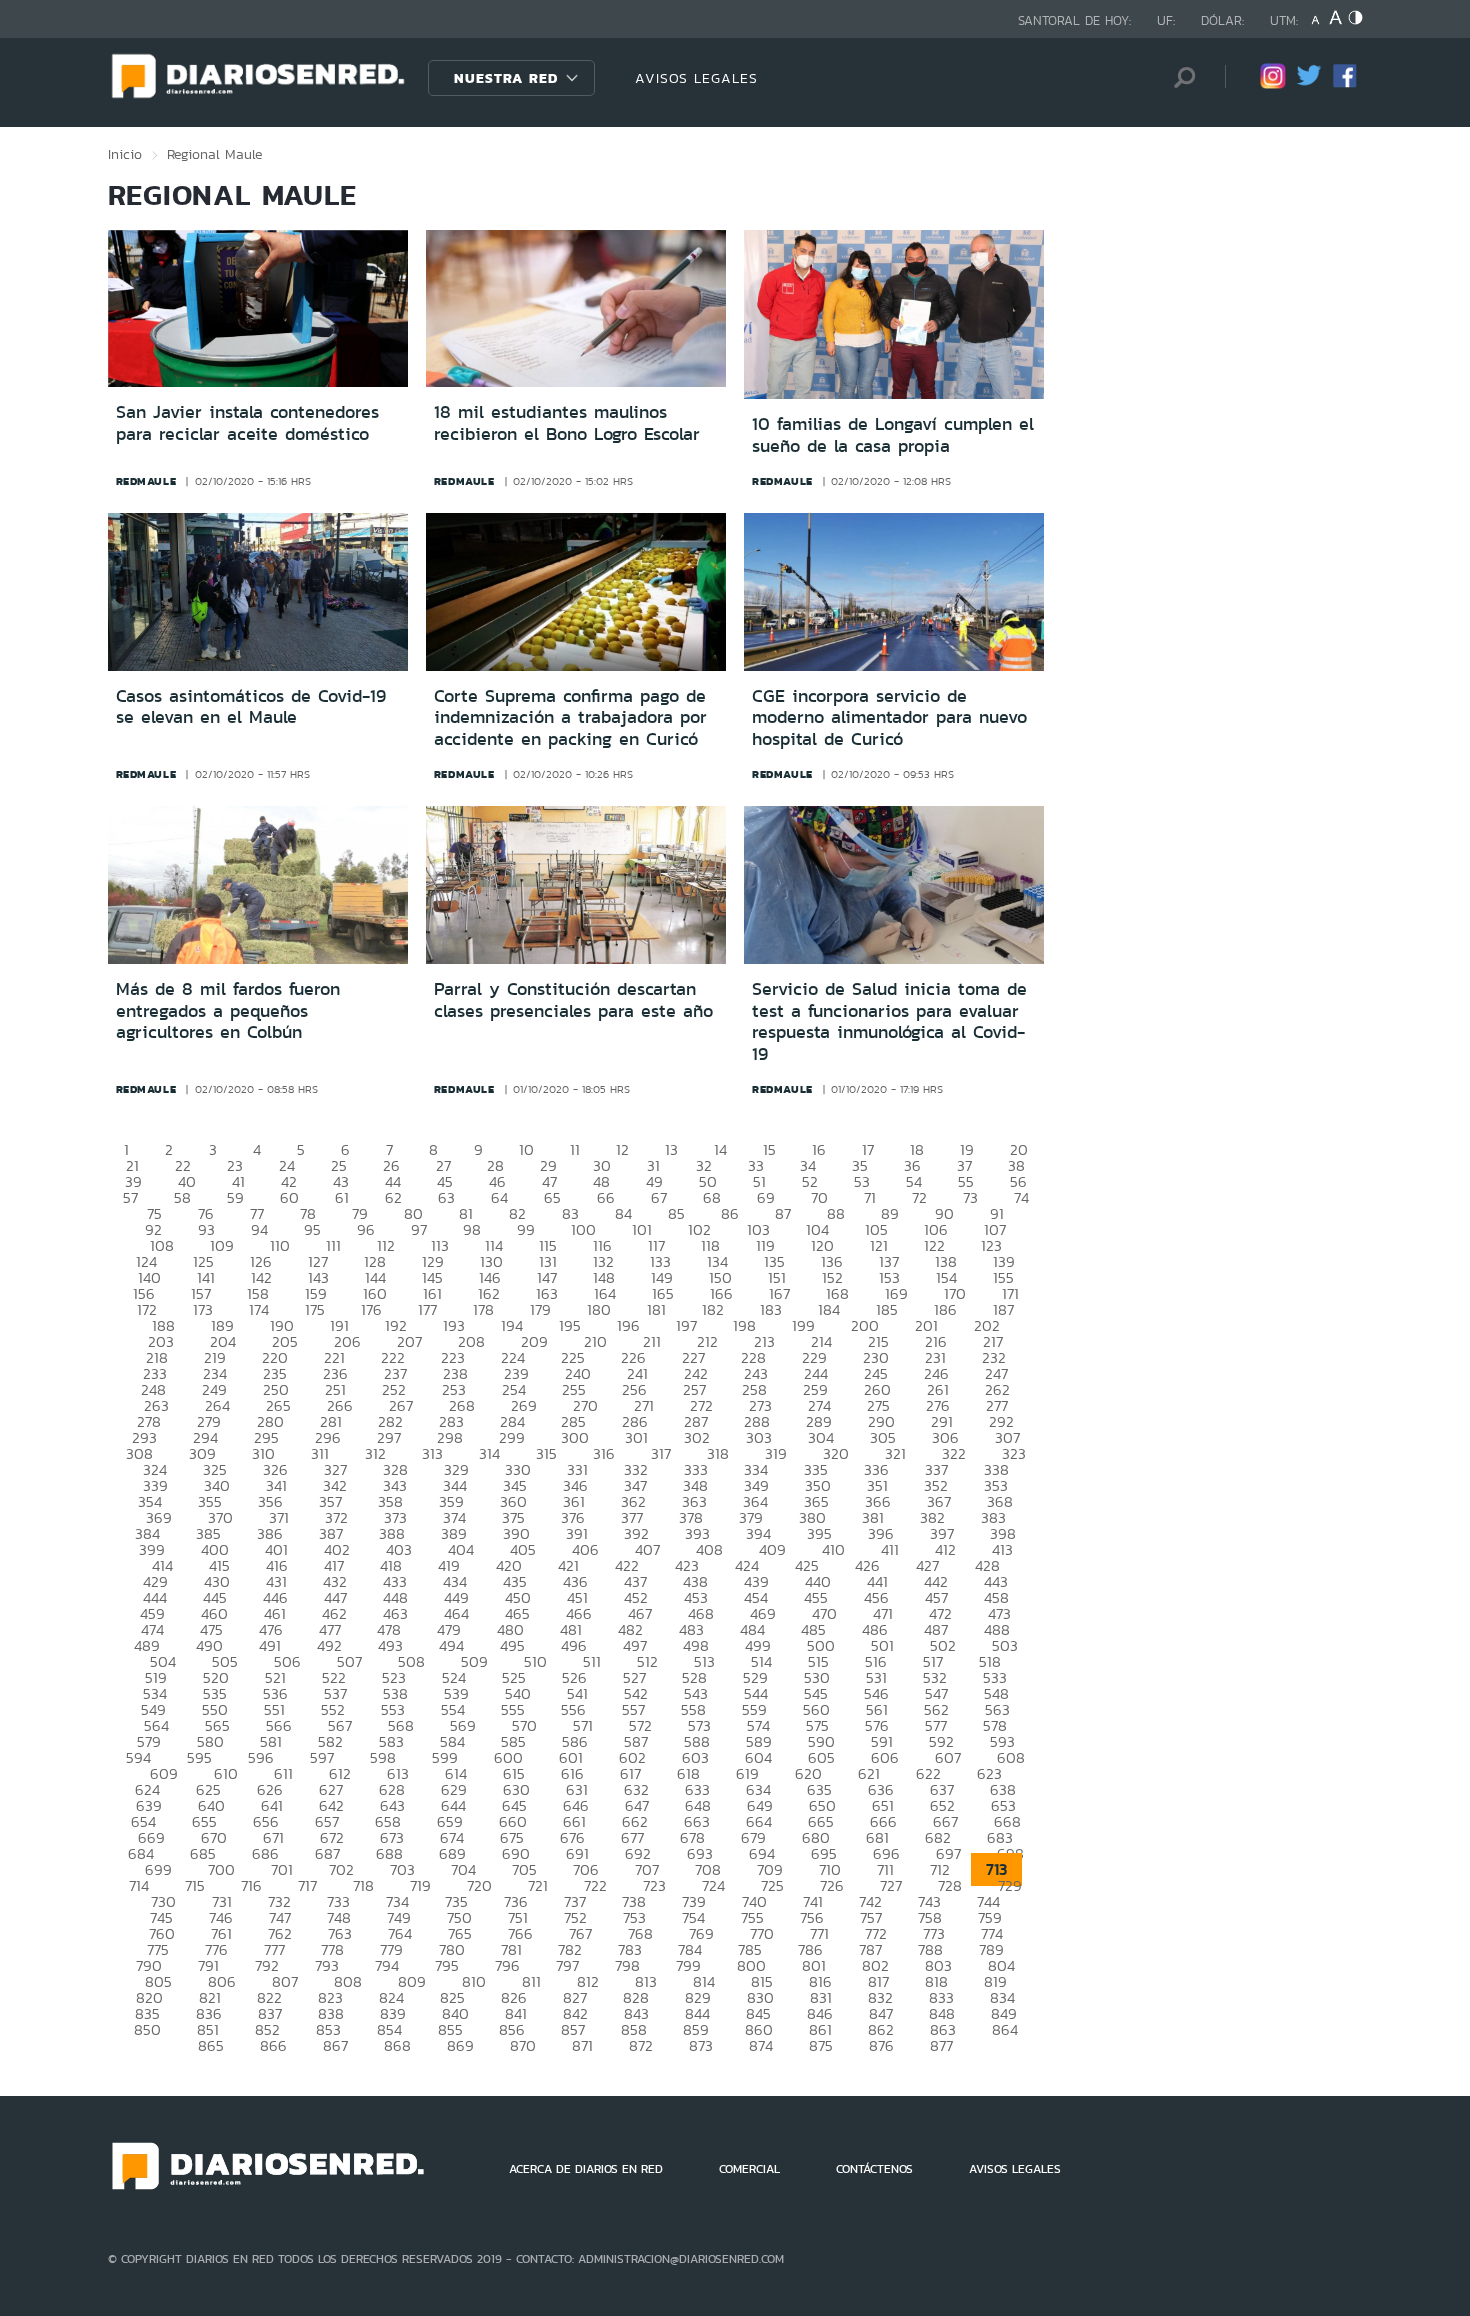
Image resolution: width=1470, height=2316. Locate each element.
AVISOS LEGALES (696, 78)
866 (273, 2045)
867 (335, 2045)
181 (656, 1309)
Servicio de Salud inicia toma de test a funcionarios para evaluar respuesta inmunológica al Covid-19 (889, 1021)
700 (221, 1869)
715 (195, 1885)
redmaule (146, 481)
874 (761, 2045)
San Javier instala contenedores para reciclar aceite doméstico (247, 423)
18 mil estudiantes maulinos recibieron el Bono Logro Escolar (567, 423)
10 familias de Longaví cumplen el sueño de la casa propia (893, 435)
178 (483, 1309)
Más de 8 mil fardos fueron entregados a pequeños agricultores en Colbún (228, 1010)
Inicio (125, 154)
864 (1005, 2029)
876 (881, 2045)
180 (599, 1309)
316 (604, 1453)
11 (575, 1149)
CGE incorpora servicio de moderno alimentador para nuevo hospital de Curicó (889, 717)
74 (1021, 1197)
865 (211, 2045)
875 (821, 2045)
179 (540, 1309)
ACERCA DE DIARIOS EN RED (586, 2169)
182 (713, 1309)
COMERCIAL (749, 2169)
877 (941, 2045)
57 (130, 1197)
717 (307, 1885)
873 (701, 2045)
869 (460, 2045)
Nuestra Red (506, 78)
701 (282, 1869)
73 (970, 1197)
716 (251, 1885)
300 (575, 1437)
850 (147, 2029)
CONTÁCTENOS (874, 2169)
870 (523, 2045)
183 (771, 1309)
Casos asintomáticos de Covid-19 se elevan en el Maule (251, 707)
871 (582, 2045)
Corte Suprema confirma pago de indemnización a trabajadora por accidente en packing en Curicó (570, 717)
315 (546, 1453)
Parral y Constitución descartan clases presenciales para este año (573, 1000)
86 (730, 1213)
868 (397, 2045)
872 (641, 2045)
